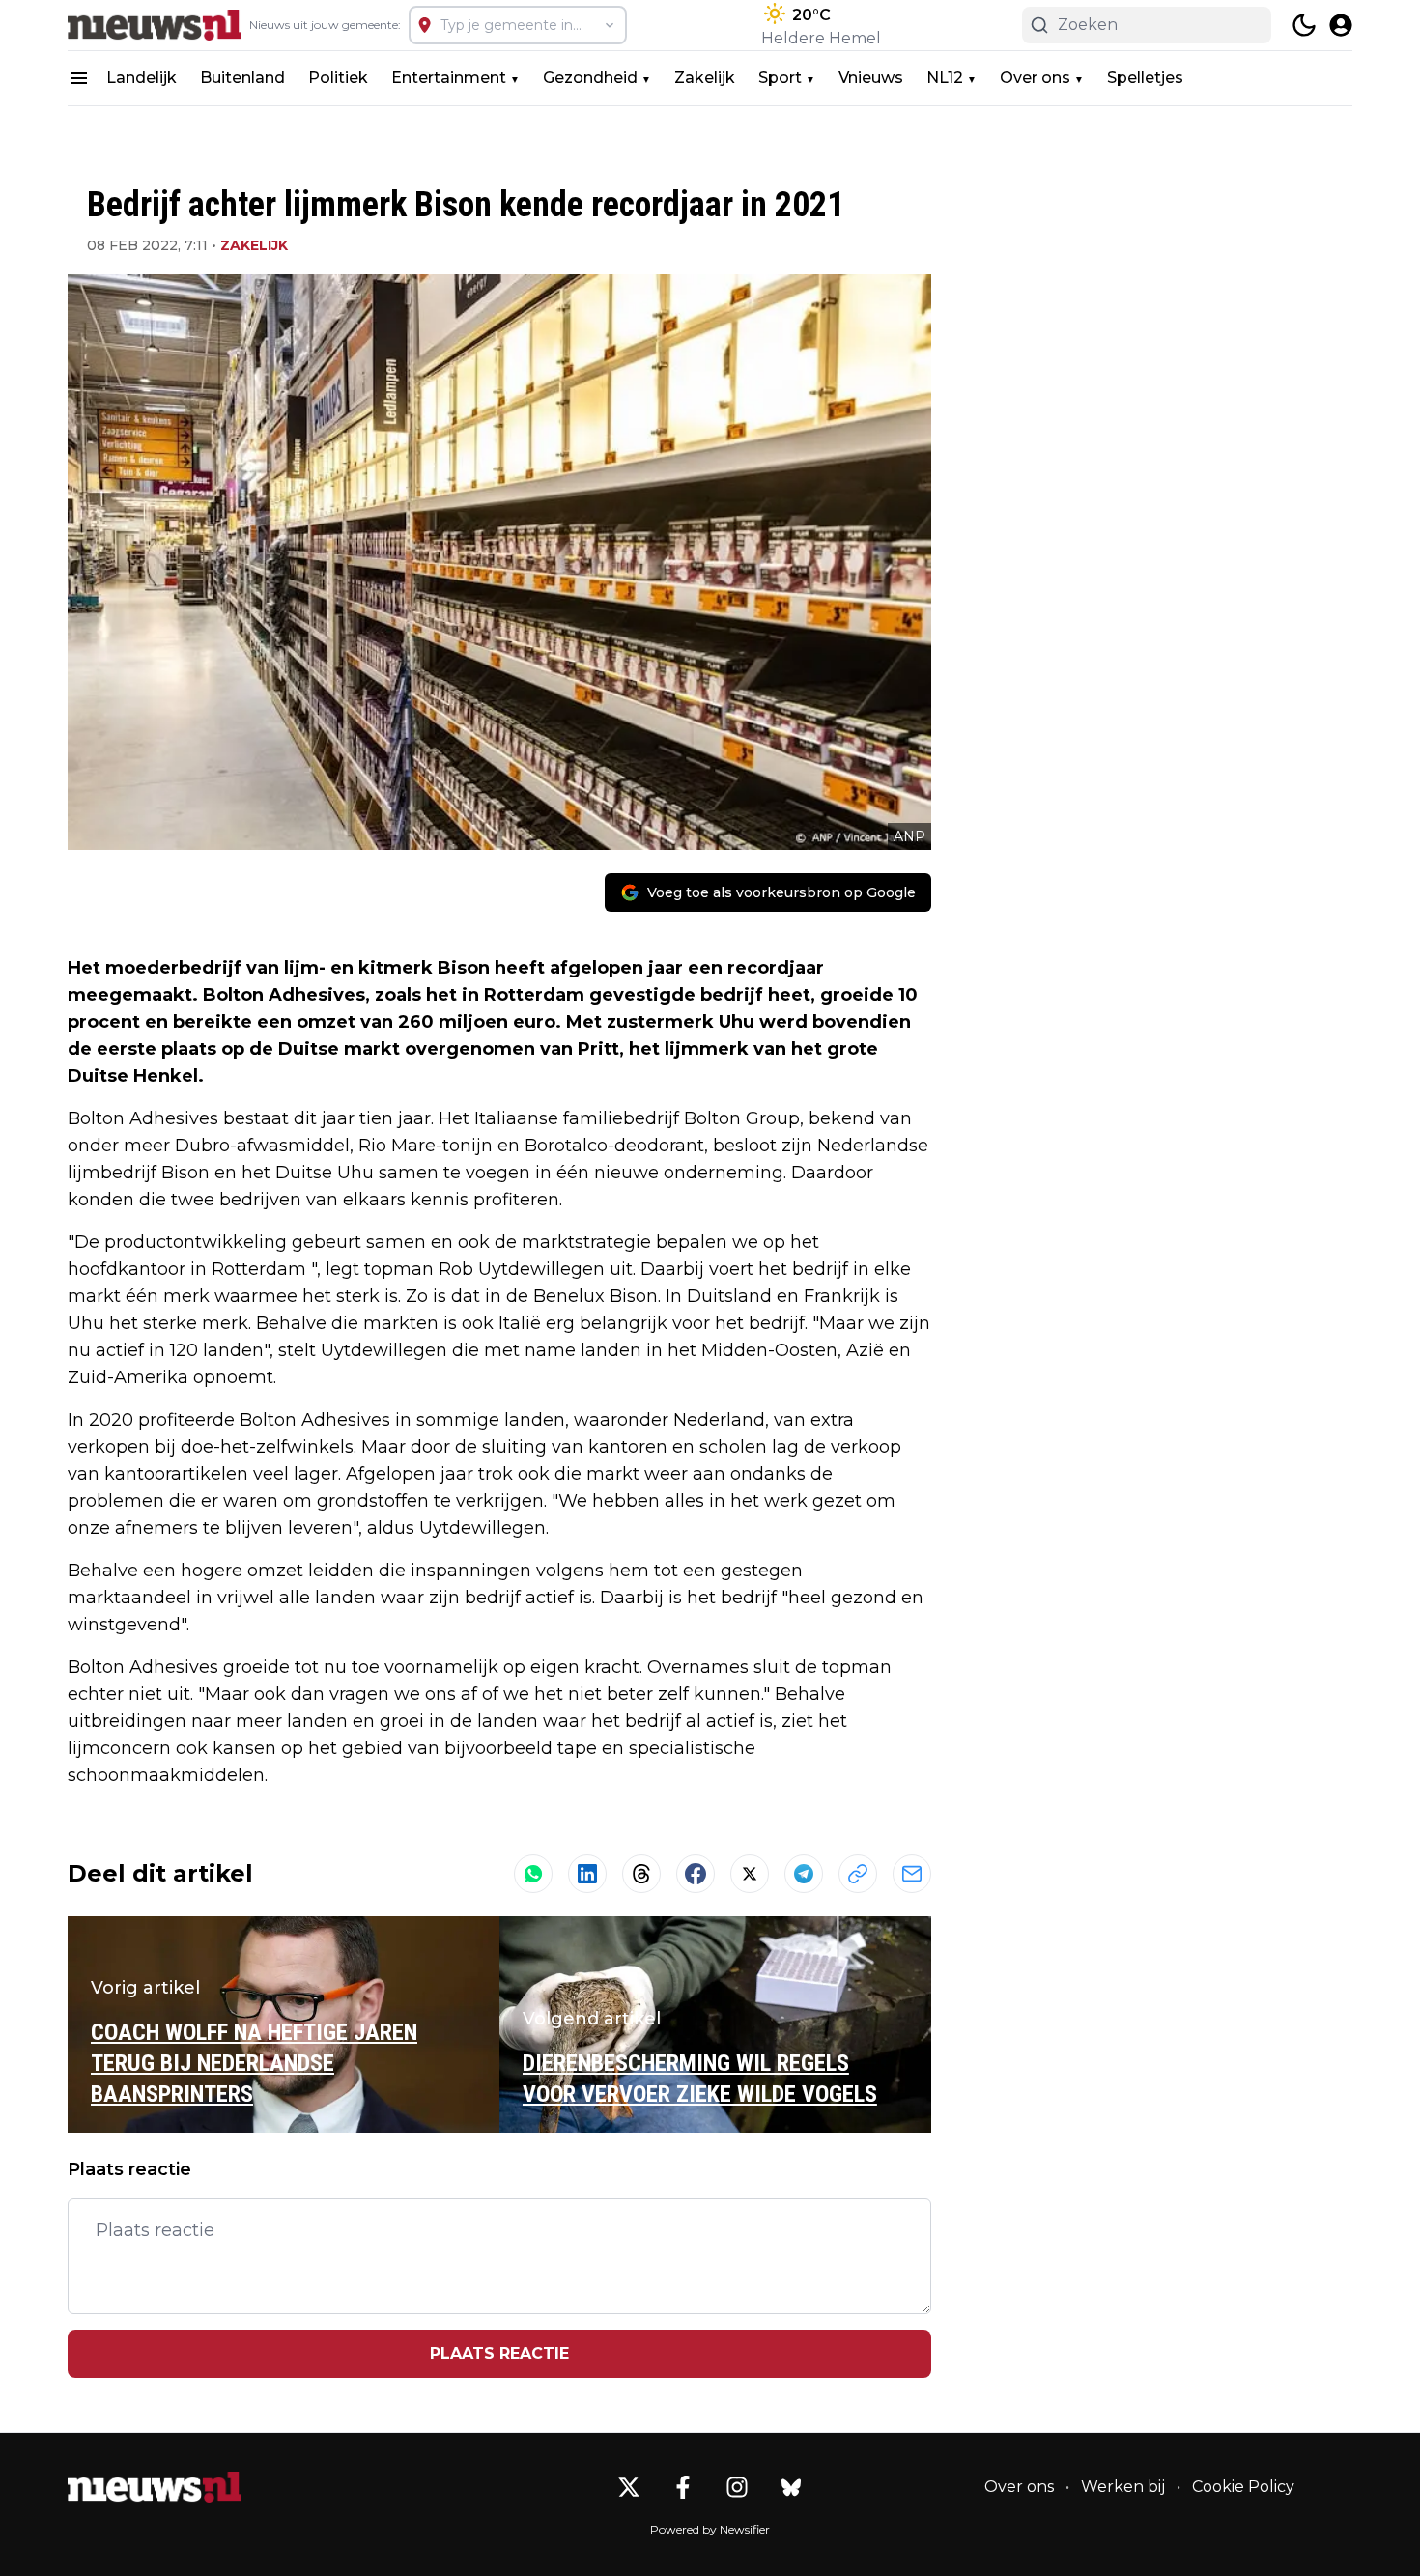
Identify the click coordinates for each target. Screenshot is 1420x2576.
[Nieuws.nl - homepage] (155, 25)
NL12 (945, 78)
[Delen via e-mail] (912, 1874)
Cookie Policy (1243, 2487)
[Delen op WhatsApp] (533, 1874)
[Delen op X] (750, 1874)
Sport (780, 78)
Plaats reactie (499, 2353)
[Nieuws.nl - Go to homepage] (155, 2487)
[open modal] (1341, 25)
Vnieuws (871, 78)
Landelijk (142, 78)
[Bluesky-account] (791, 2487)
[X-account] (629, 2487)
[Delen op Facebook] (696, 1874)
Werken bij (1123, 2487)
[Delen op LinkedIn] (587, 1874)
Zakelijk (705, 78)
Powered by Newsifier (710, 2529)
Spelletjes (1145, 78)
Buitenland (242, 78)
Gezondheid (590, 78)
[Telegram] (804, 1874)
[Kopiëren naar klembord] (858, 1874)
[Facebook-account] (683, 2487)
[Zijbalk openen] (79, 78)
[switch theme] (1304, 25)
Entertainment (449, 78)
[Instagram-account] (737, 2487)
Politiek (338, 78)
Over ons (1035, 78)
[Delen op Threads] (641, 1874)
